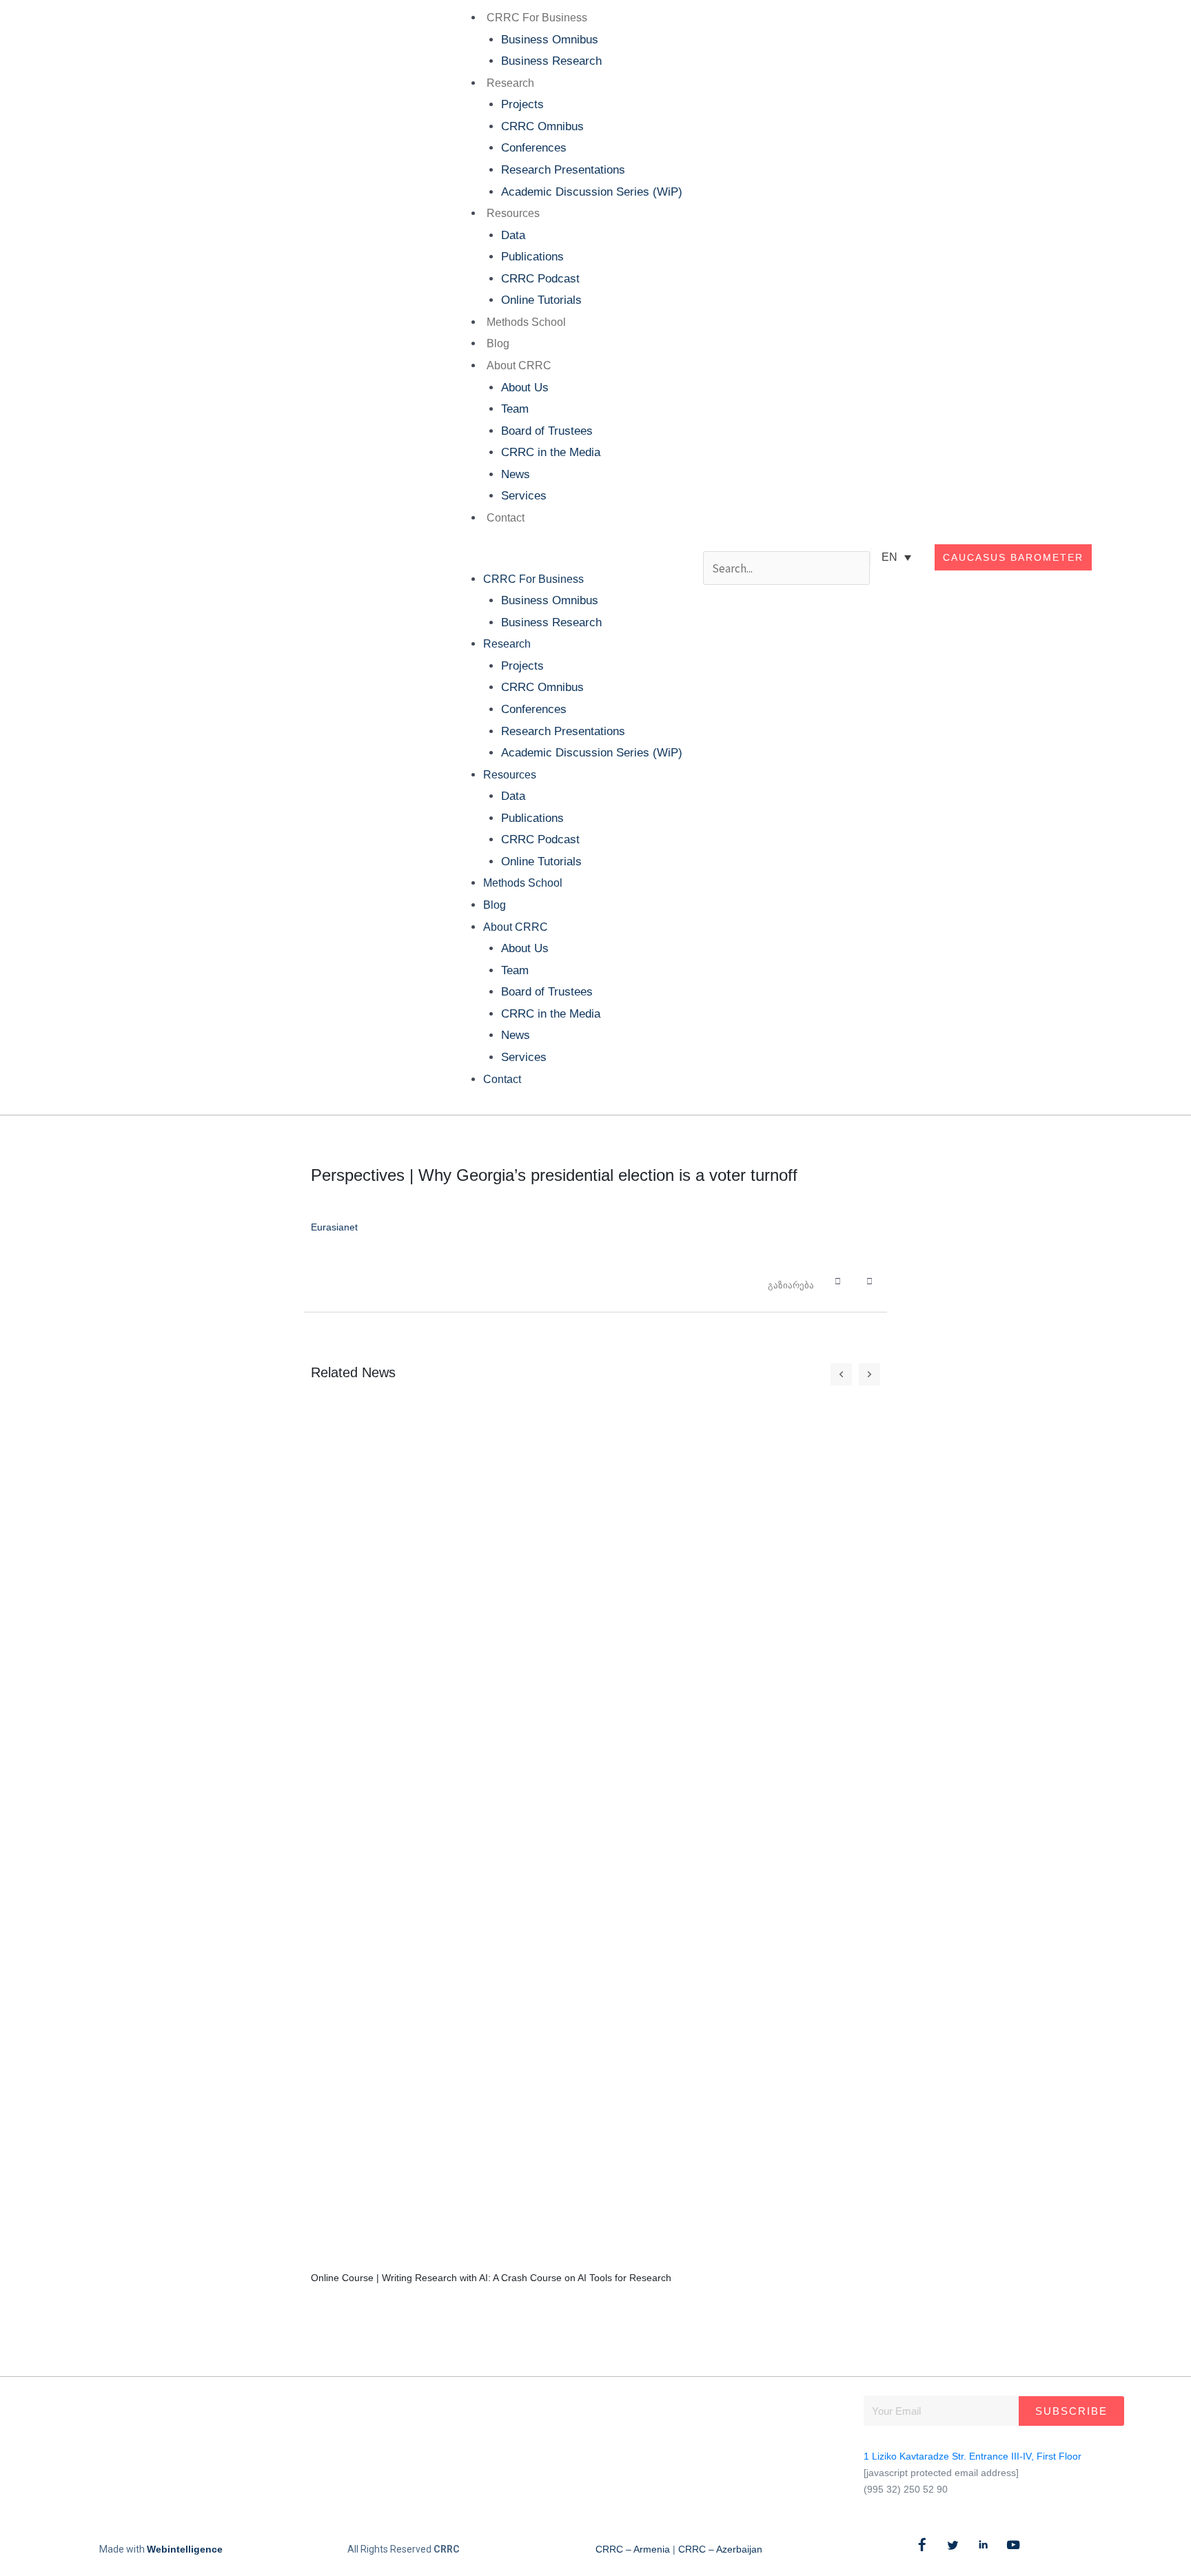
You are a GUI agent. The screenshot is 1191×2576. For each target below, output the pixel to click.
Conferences (534, 148)
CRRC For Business (537, 18)
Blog (498, 343)
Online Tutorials (541, 300)
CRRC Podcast (540, 279)
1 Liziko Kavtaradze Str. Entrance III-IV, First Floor (973, 2456)
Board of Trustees (547, 431)
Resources (513, 213)
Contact (506, 518)
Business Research (551, 61)
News (516, 474)
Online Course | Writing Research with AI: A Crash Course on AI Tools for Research (491, 2278)
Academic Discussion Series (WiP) (592, 192)
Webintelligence (185, 2549)
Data (513, 235)
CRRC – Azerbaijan (720, 2549)
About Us (525, 388)
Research (510, 83)
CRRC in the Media (551, 452)
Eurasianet (334, 1227)
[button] (565, 557)
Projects (522, 104)
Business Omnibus (550, 40)
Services (524, 496)
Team (515, 409)
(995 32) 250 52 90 (906, 2489)
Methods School (526, 322)
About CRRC (519, 365)
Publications (532, 257)
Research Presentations (563, 170)
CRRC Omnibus (542, 126)
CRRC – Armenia (633, 2549)
